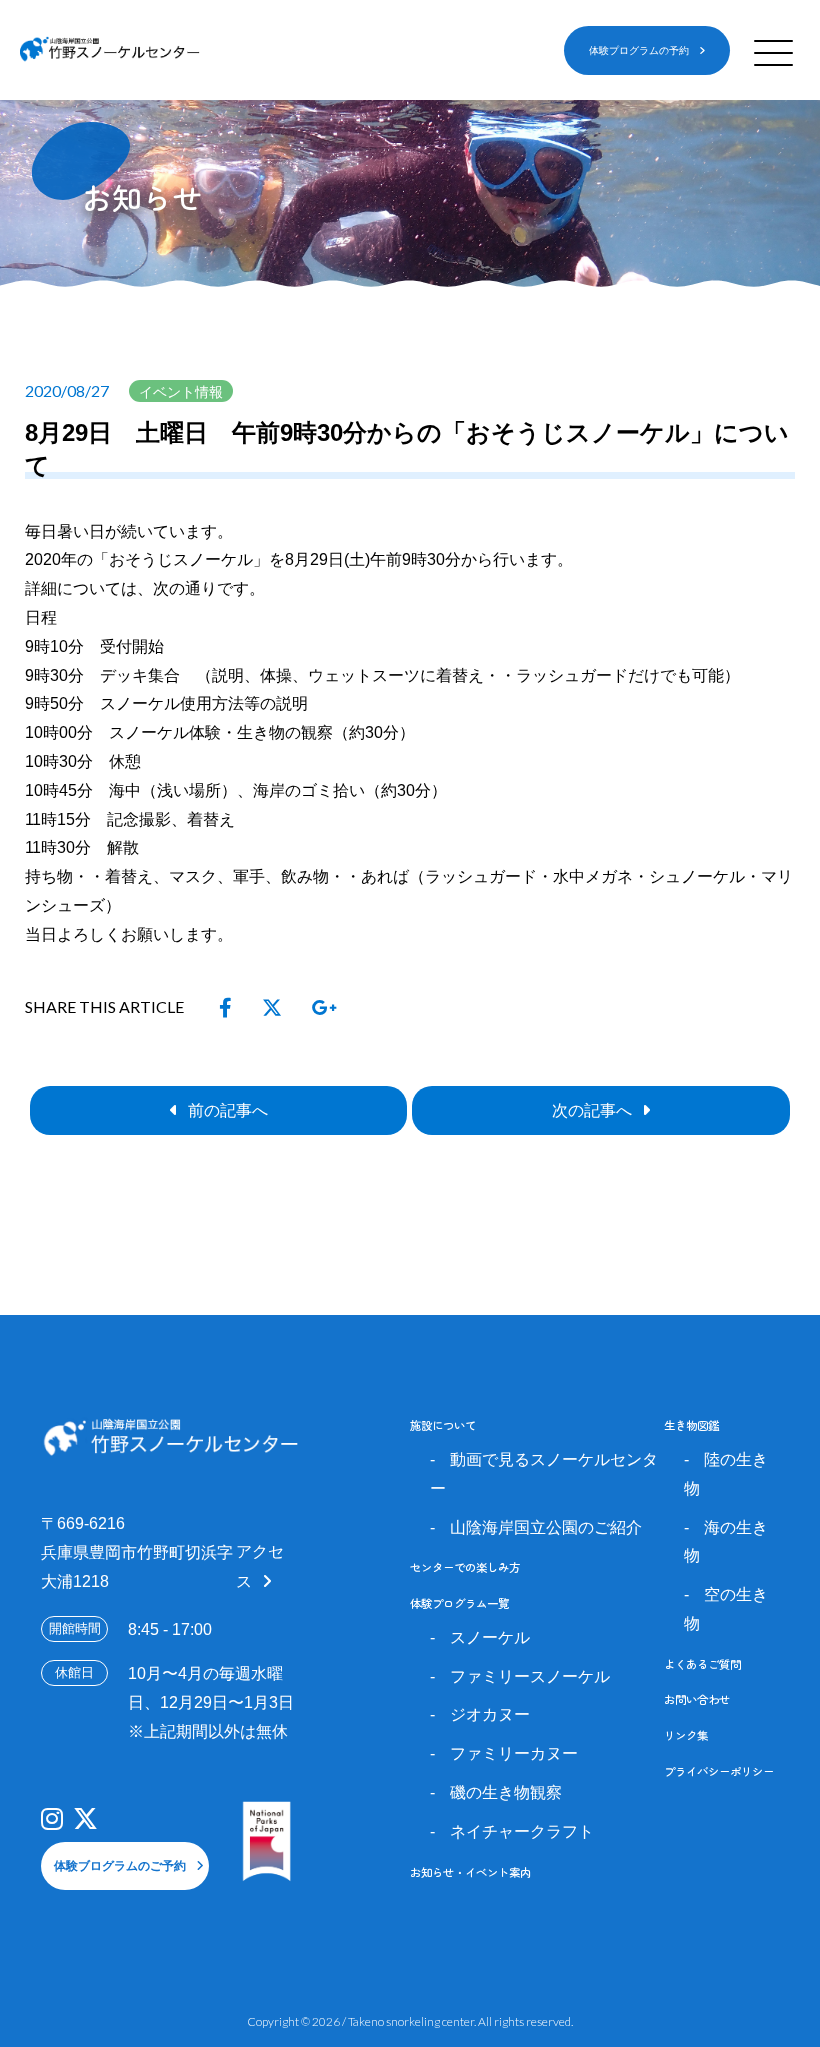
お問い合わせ (697, 1699)
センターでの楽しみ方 (465, 1567)
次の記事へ (592, 1110)
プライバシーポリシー (719, 1771)
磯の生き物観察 (506, 1792)
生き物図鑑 (691, 1425)
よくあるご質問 (702, 1664)
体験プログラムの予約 (639, 50)
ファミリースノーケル (530, 1676)
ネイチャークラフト (522, 1831)
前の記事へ (228, 1110)
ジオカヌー (490, 1714)
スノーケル (490, 1637)
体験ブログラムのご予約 (120, 1866)
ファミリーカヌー (514, 1753)
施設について (443, 1425)
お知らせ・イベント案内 (470, 1872)
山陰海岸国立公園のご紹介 (546, 1527)
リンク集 (686, 1735)
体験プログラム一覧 (459, 1603)
